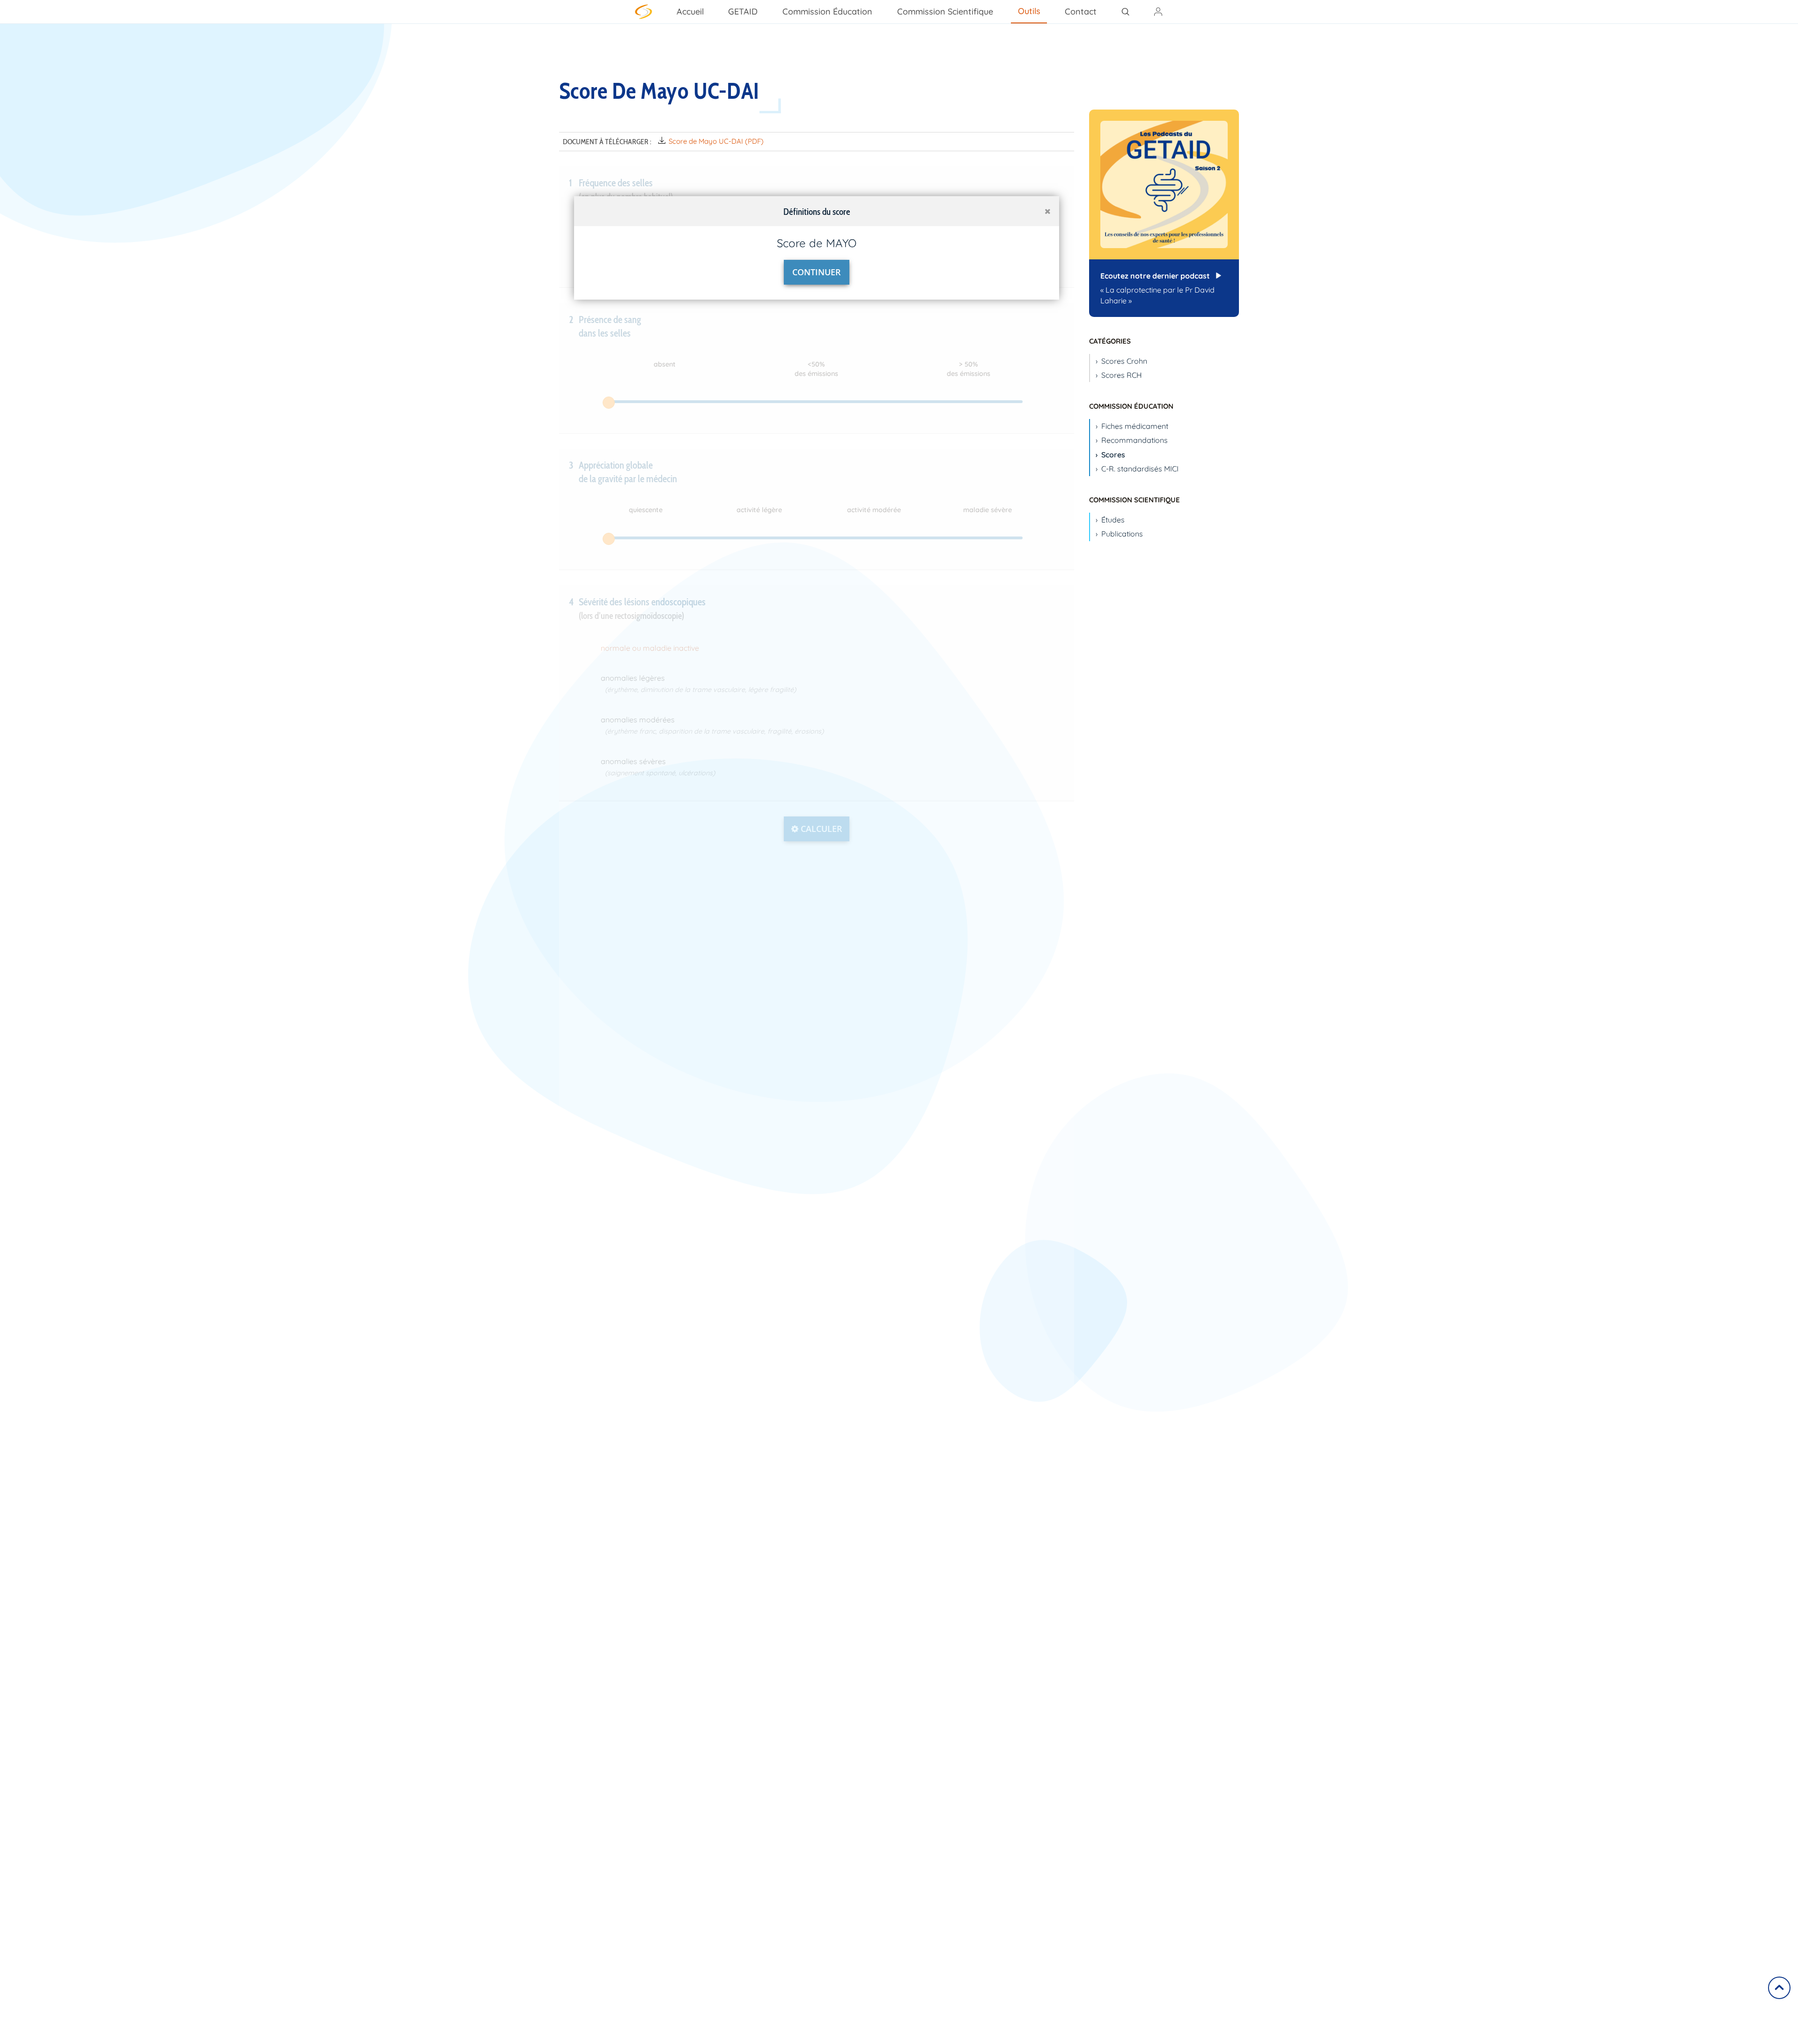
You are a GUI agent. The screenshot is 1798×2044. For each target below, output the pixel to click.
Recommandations (1135, 440)
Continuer (817, 272)
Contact (1081, 11)
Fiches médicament (1135, 426)
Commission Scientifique (945, 11)
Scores (1113, 455)
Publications (1122, 534)
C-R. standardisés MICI (1140, 469)
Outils (1029, 11)
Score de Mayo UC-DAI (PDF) (716, 141)
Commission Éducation (827, 11)
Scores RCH (1122, 375)
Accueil (690, 11)
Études (1113, 520)
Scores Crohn (1124, 361)
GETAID (743, 11)
